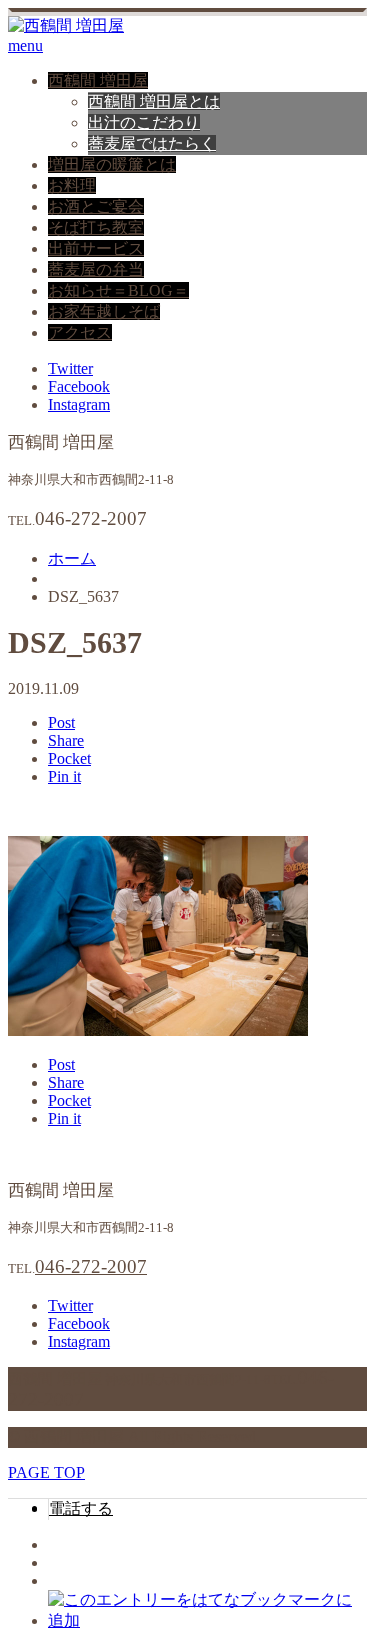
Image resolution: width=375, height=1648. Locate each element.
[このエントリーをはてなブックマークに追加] (207, 1620)
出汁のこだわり (144, 122)
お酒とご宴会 (96, 206)
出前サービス (96, 248)
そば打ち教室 (96, 227)
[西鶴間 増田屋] (66, 25)
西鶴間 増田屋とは (154, 101)
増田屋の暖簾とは (112, 164)
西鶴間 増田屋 (98, 80)
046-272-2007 (91, 1266)
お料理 (72, 185)
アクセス (80, 332)
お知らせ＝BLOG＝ (118, 290)
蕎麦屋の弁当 (96, 269)
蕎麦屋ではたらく (152, 143)
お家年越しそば (104, 311)
